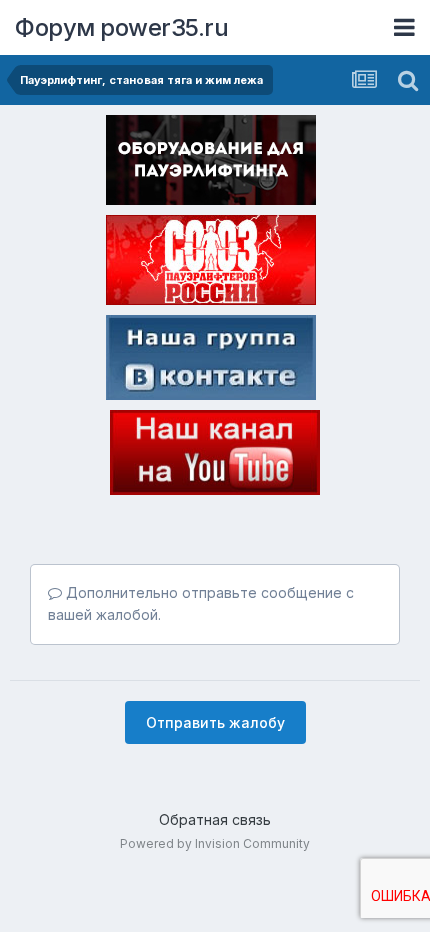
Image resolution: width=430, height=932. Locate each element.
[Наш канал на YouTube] (215, 456)
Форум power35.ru (121, 27)
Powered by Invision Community (215, 843)
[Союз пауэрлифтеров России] (211, 264)
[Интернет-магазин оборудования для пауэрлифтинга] (211, 164)
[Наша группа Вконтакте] (211, 361)
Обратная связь (215, 819)
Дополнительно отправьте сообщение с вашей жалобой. (201, 603)
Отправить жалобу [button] (215, 722)
